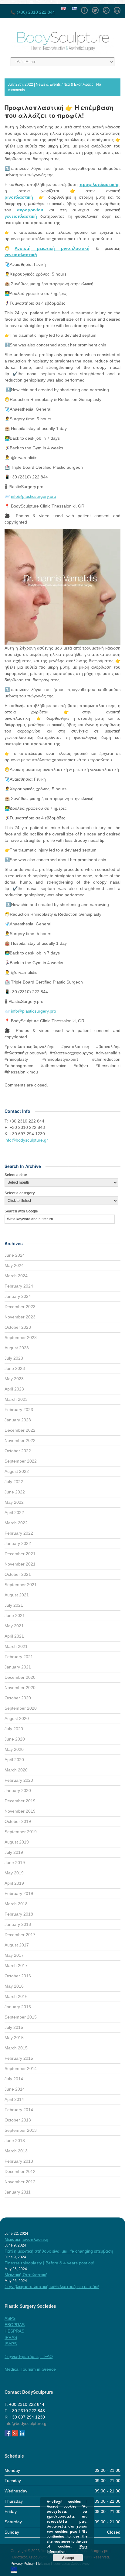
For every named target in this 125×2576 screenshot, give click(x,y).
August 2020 (17, 1718)
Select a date (16, 1175)
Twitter (95, 8)
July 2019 (14, 1852)
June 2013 (15, 2141)
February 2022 (19, 1533)
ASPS (10, 2318)
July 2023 (14, 1358)
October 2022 (18, 1451)
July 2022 (14, 1482)
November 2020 (20, 1688)
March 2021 (16, 1646)
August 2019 (17, 1842)
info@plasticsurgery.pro (34, 496)
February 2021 (19, 1657)
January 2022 (18, 1543)
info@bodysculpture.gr (26, 1140)
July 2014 (14, 2079)
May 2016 (14, 1986)
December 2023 (20, 1307)
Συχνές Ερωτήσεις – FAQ (29, 2356)
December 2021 (20, 1554)
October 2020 (18, 1698)
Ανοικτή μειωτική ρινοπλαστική (52, 248)
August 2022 (17, 1471)
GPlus (106, 8)
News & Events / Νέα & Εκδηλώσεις (65, 84)
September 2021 (21, 1585)
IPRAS (11, 2337)
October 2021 (18, 1574)
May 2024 (14, 1265)
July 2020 (14, 1729)
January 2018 (18, 1924)
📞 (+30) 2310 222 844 (33, 12)
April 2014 (14, 2099)
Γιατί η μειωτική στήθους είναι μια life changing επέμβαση (59, 2251)
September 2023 (21, 1338)
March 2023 (16, 1399)
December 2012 (20, 2171)
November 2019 (20, 1811)
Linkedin (117, 8)
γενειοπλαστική (21, 216)
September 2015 (21, 2017)
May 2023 (14, 1379)
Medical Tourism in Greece (30, 2369)
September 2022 (21, 1461)
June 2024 (15, 1255)
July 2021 (14, 1605)
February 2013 (19, 2161)
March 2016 (16, 1996)
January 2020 (18, 1791)
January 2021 (18, 1667)
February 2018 (19, 1914)
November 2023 (20, 1317)
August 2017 (17, 1945)
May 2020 (14, 1749)
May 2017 (14, 1955)
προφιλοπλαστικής (99, 184)
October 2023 (18, 1327)
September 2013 (21, 2130)
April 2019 (14, 1883)
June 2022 (15, 1492)
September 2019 (21, 1832)
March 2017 (16, 1966)
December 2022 (20, 1430)
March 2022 (16, 1523)
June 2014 (15, 2089)
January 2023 (18, 1420)
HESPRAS (14, 2331)
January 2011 (18, 2192)
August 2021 (17, 1595)
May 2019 (14, 1873)
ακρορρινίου (30, 210)
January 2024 (18, 1296)
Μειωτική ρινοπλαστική (26, 2239)
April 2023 (14, 1389)
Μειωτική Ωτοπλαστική (26, 2275)
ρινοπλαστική (19, 197)
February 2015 (19, 2058)
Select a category (20, 1193)
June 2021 (15, 1615)
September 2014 (21, 2068)
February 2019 (19, 1893)
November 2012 (20, 2182)
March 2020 (16, 1770)
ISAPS (11, 2344)
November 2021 (20, 1564)
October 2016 (18, 1976)
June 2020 (15, 1739)
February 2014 (19, 2110)
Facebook (84, 8)
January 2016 (18, 2007)
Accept (68, 2558)
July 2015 (14, 2027)
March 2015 (16, 2048)
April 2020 (14, 1760)
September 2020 (21, 1708)
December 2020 (20, 1677)
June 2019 (15, 1863)
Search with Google (21, 1211)
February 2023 (19, 1410)
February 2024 (19, 1286)
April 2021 (14, 1636)
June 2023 (15, 1368)
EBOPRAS (15, 2325)
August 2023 (17, 1348)
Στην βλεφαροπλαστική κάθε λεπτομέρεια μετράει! (52, 2287)
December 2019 (20, 1801)
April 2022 (14, 1513)
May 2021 (14, 1626)
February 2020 (19, 1780)
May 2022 (14, 1502)
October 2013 (18, 2120)
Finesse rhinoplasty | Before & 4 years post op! (49, 2263)
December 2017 (20, 1935)
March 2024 (16, 1276)
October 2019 (18, 1821)
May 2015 (14, 2038)
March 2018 (16, 1904)
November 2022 (20, 1440)
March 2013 (16, 2151)
